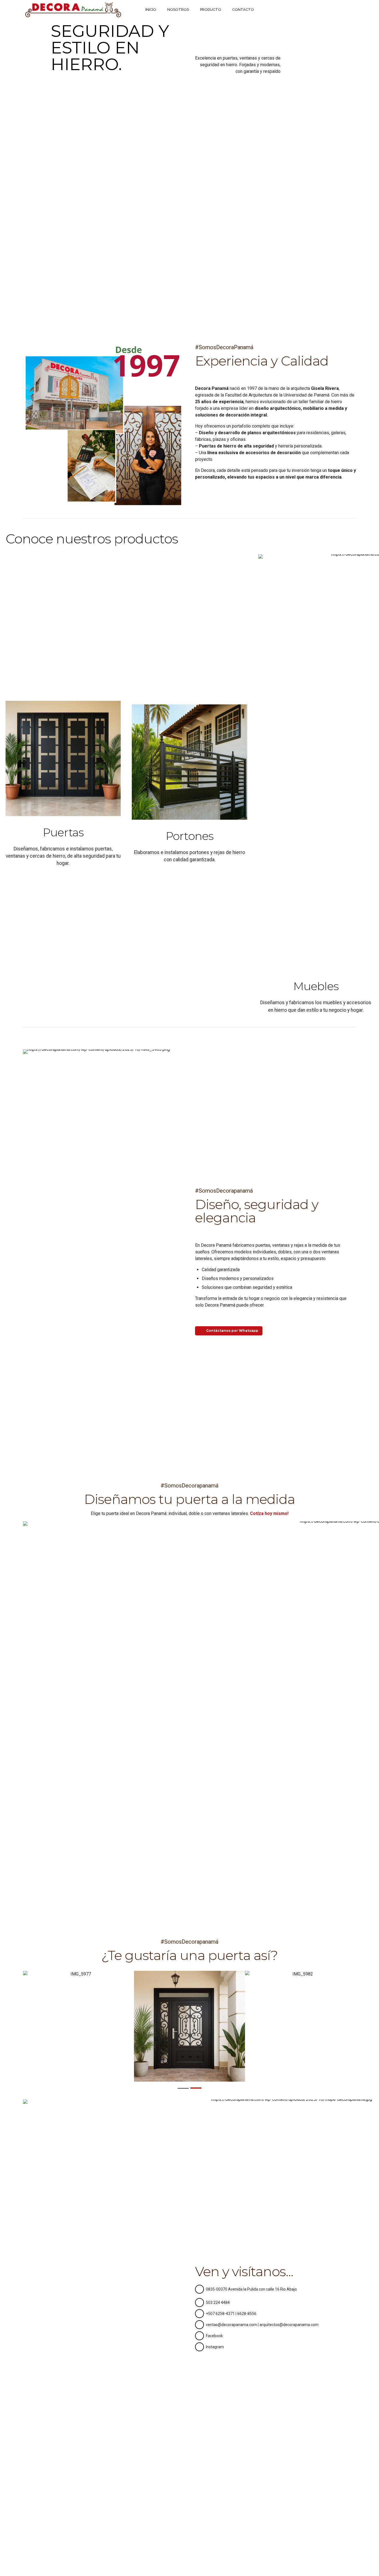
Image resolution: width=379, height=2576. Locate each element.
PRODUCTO (211, 10)
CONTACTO (243, 10)
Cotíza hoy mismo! (269, 1513)
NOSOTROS (178, 10)
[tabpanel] (79, 2026)
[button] (17, 2026)
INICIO (151, 10)
